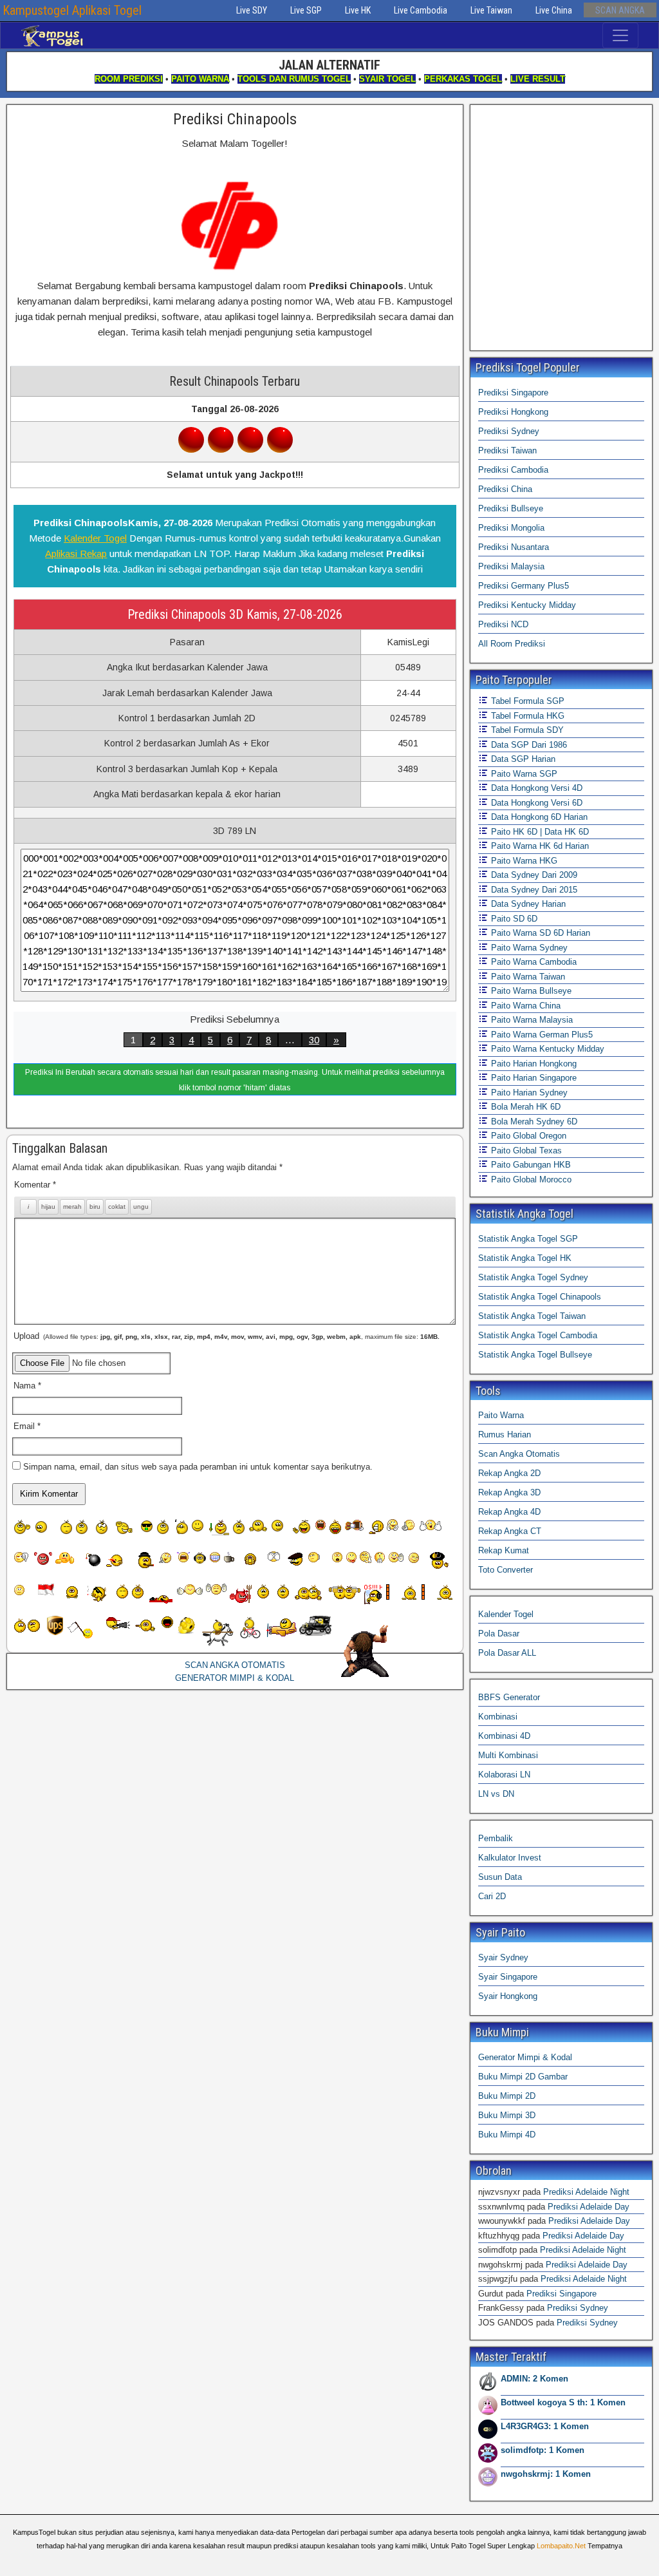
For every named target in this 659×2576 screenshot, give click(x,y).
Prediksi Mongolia (511, 528)
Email (27, 1426)
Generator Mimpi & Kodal (525, 2057)
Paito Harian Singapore (533, 1078)
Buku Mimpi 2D (507, 2096)
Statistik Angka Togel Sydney (533, 1277)
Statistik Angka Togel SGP (528, 1239)
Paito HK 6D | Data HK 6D (539, 832)
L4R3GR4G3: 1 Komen (545, 2426)
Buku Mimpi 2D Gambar (523, 2077)
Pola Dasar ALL (507, 1653)
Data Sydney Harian (527, 904)
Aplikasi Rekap (76, 554)
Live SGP (306, 10)
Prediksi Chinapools (235, 119)
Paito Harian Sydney (528, 1093)
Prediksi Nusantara (514, 547)
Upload (227, 1336)
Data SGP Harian (522, 759)
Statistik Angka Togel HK (525, 1258)
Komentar (35, 1185)
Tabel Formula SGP (526, 701)
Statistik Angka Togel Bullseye (535, 1355)
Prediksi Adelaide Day (589, 2207)
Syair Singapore (508, 1977)
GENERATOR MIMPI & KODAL (235, 1678)
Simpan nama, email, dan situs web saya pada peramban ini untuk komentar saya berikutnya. (198, 1467)
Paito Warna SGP (523, 774)
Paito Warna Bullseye (530, 991)
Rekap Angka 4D (509, 1512)
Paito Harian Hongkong (533, 1064)
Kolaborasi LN (504, 1775)
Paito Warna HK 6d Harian (539, 846)
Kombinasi (498, 1717)
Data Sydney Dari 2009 (533, 875)
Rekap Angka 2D (509, 1473)
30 (314, 1040)
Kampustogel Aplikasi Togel (72, 10)
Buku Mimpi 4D (507, 2135)
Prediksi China (505, 489)
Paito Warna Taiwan (527, 977)
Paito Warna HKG (523, 861)
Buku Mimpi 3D (507, 2115)
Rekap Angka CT (510, 1531)
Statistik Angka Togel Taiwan (532, 1316)
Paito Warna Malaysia (531, 1020)
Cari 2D (492, 1896)
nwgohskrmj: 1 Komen (546, 2474)
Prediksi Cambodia (513, 470)
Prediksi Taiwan (507, 450)
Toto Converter (506, 1570)
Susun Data (500, 1877)
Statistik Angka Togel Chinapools (540, 1297)
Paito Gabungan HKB (530, 1165)
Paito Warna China (524, 1006)
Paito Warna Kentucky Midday (546, 1049)
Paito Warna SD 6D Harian (539, 933)
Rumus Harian (505, 1435)
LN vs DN (496, 1794)
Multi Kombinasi (508, 1755)
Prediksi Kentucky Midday (527, 605)
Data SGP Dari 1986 (528, 745)
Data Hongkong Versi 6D (535, 803)
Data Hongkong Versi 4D (535, 788)
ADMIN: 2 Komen (534, 2379)
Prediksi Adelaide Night (586, 2192)
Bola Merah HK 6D (524, 1107)
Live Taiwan (491, 10)
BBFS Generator (509, 1697)
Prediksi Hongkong (513, 412)
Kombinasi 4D (504, 1736)
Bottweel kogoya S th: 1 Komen (563, 2402)
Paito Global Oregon (527, 1136)
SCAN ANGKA (620, 10)
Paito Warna (501, 1415)
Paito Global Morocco (530, 1179)
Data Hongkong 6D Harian (538, 817)
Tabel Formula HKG (526, 716)
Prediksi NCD (503, 624)
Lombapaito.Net (561, 2546)
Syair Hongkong (508, 1996)
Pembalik (496, 1838)
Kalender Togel (95, 538)
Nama (27, 1386)
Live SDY (252, 10)
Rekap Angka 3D (509, 1492)
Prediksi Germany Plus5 (524, 586)
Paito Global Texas (525, 1151)
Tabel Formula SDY (526, 730)
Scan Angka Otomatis (519, 1454)
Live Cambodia (421, 10)
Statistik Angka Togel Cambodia (538, 1335)
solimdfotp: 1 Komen (543, 2450)
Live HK (358, 10)
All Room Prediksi (512, 644)
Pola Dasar (499, 1634)
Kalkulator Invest (510, 1858)
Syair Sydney (503, 1957)
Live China (554, 10)
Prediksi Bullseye (511, 508)
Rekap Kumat (504, 1550)
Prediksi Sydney (509, 431)
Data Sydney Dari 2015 (533, 890)
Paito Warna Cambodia (533, 962)
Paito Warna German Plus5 (541, 1035)
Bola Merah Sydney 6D (533, 1122)
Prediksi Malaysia (511, 566)
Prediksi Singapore (513, 393)
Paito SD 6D (513, 919)
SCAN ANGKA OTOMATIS (235, 1665)
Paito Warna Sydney (528, 948)
